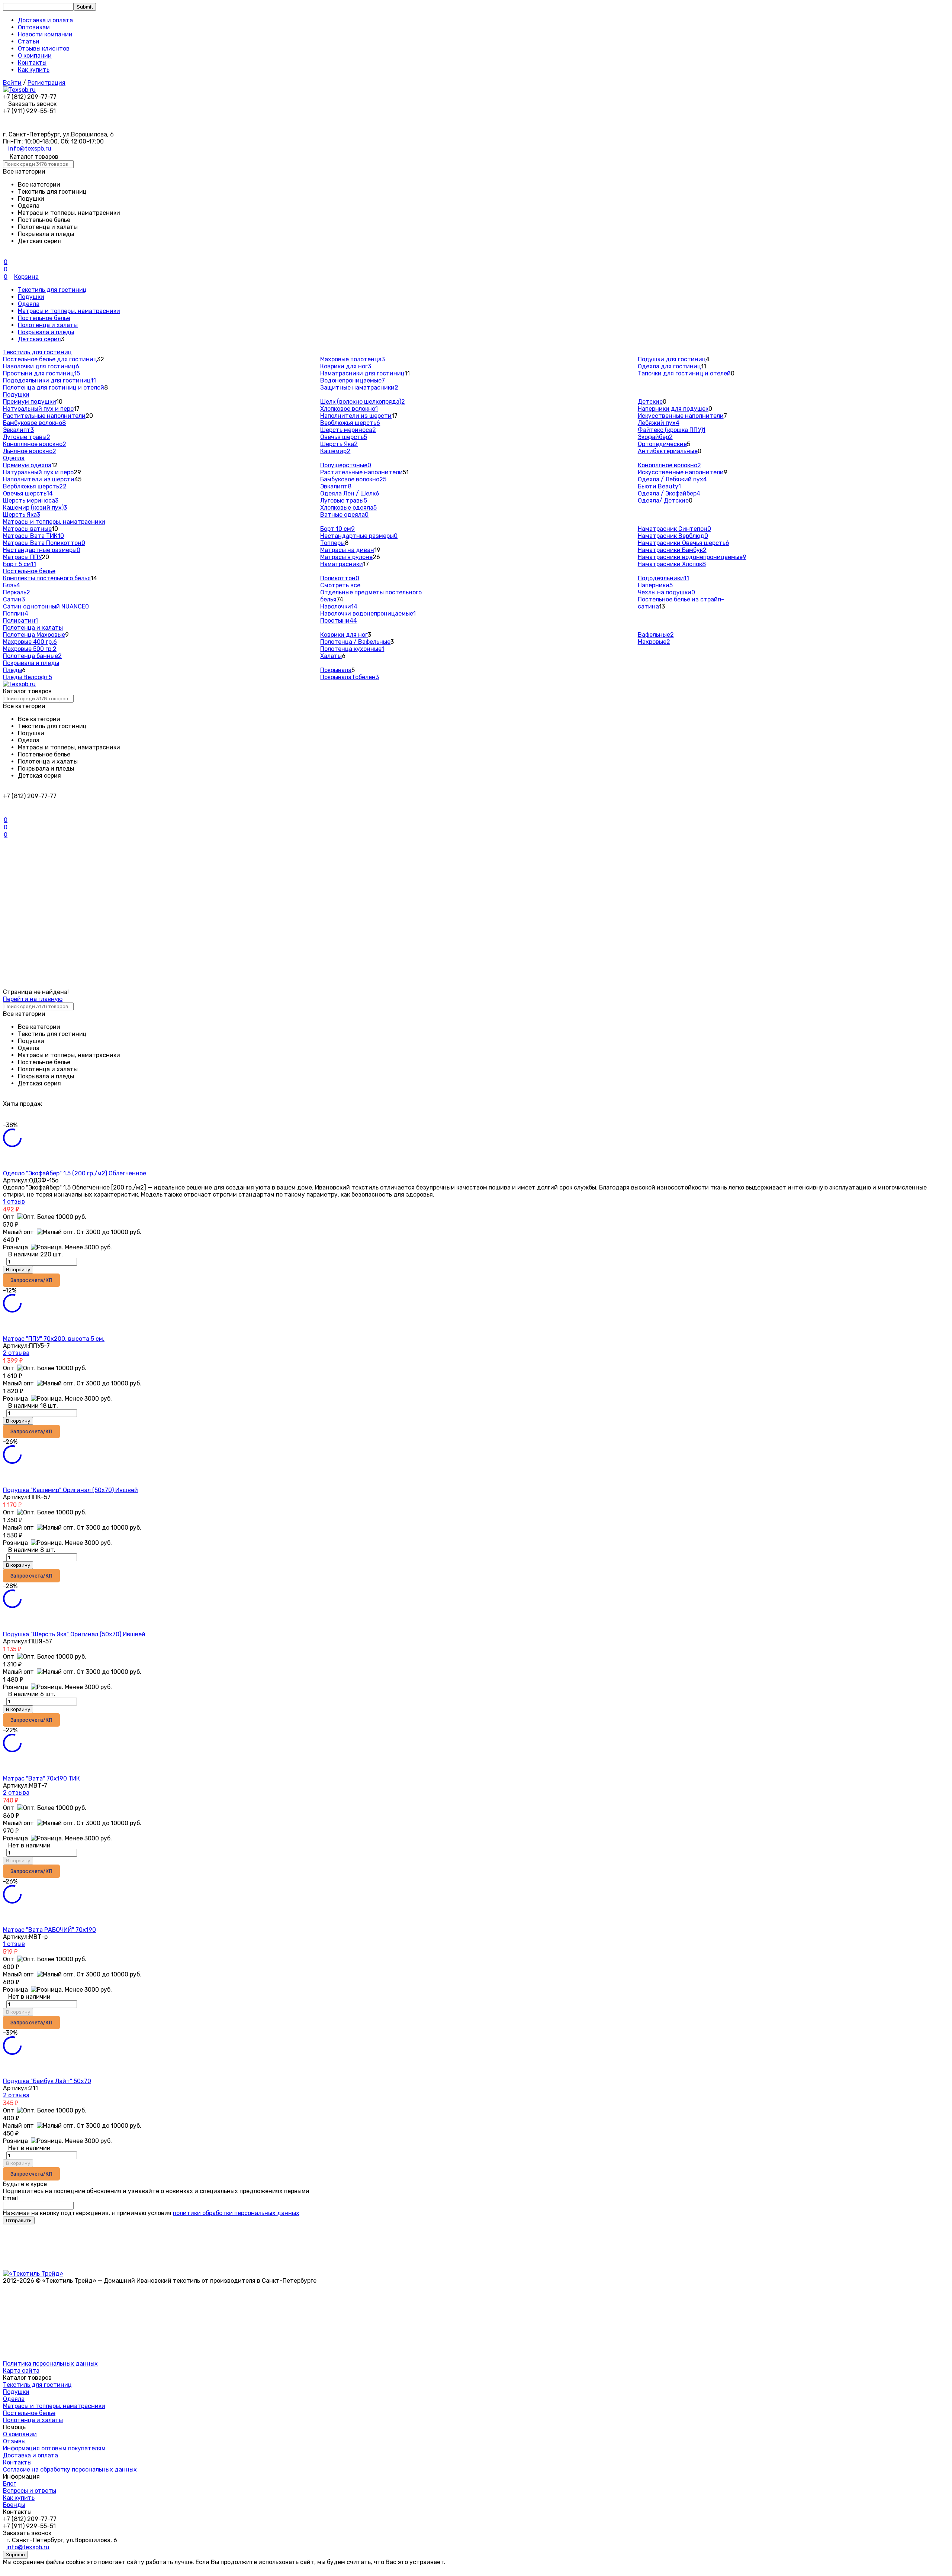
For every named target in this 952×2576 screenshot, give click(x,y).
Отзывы (14, 2441)
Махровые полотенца (353, 359)
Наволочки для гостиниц (41, 366)
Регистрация (46, 83)
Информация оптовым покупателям (54, 2448)
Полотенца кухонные (352, 649)
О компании (35, 56)
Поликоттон (340, 578)
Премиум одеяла (27, 465)
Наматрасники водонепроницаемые (692, 557)
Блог (9, 2484)
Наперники (655, 585)
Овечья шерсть (344, 437)
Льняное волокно (30, 451)
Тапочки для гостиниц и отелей (684, 373)
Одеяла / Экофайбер (669, 493)
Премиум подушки (30, 402)
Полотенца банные (32, 656)
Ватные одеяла (344, 515)
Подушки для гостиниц (672, 359)
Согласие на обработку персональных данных (70, 2470)
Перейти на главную (33, 999)
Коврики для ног (346, 366)
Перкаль (17, 592)
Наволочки (339, 606)
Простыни (339, 621)
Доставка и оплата (45, 20)
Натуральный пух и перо (38, 409)
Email (10, 2198)
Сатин (14, 599)
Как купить (34, 70)
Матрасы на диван (347, 550)
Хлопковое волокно (349, 409)
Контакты (32, 63)
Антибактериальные (668, 451)
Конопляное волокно (35, 444)
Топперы (332, 543)
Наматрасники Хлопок (672, 564)
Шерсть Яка (339, 444)
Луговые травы (27, 437)
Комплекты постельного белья (47, 578)
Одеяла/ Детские (663, 501)
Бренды (14, 2505)
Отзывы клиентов (44, 49)
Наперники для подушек (673, 409)
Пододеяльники (663, 578)
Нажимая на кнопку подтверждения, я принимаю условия (151, 2213)
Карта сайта (21, 2371)
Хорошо (15, 2555)
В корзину (18, 1270)
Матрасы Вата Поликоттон (44, 543)
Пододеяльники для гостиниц (49, 380)
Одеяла (29, 304)
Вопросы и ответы (30, 2491)
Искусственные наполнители (681, 416)
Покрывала (336, 670)
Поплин (16, 614)
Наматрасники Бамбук (672, 550)
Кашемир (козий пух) (35, 508)
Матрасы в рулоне (346, 557)
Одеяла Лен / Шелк (350, 493)
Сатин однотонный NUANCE (46, 606)
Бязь (12, 585)
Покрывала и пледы (46, 332)
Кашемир (335, 451)
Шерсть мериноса (348, 430)
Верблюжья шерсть (350, 423)
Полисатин (20, 621)
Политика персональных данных (50, 2364)
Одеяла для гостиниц (669, 366)
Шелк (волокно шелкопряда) (363, 402)
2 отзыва (16, 1353)
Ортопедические (662, 444)
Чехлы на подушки (666, 592)
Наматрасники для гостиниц (362, 373)
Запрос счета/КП (31, 1280)
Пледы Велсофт (28, 677)
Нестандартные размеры (42, 550)
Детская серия (39, 339)
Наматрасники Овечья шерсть (684, 543)
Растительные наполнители (44, 416)
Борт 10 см (337, 529)
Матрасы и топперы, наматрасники (69, 311)
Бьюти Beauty (659, 486)
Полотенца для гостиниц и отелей (54, 388)
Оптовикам (34, 27)
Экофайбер (655, 437)
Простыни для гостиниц (41, 373)
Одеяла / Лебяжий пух (672, 479)
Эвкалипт (18, 430)
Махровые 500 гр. (30, 649)
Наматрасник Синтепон (674, 529)
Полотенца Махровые (34, 635)
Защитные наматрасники (359, 388)
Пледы (12, 670)
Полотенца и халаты (48, 325)
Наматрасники (342, 564)
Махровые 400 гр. (30, 642)
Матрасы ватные (27, 529)
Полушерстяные (346, 465)
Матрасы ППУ (22, 557)
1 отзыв (14, 1202)
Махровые (654, 642)
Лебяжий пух (659, 423)
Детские (650, 402)
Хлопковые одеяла (348, 508)
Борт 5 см (20, 564)
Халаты (331, 656)
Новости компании (45, 34)
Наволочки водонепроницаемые (368, 614)
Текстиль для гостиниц (52, 290)
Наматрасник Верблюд (673, 536)
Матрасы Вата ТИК (33, 536)
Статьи (29, 41)
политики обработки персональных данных (236, 2213)
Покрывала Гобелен (350, 677)
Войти (12, 83)
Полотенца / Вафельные (355, 642)
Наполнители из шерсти (356, 416)
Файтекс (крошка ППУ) (672, 430)
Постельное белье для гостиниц (50, 359)
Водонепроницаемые (353, 380)
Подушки (31, 297)
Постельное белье (44, 318)
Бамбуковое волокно (34, 423)
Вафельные (656, 635)
